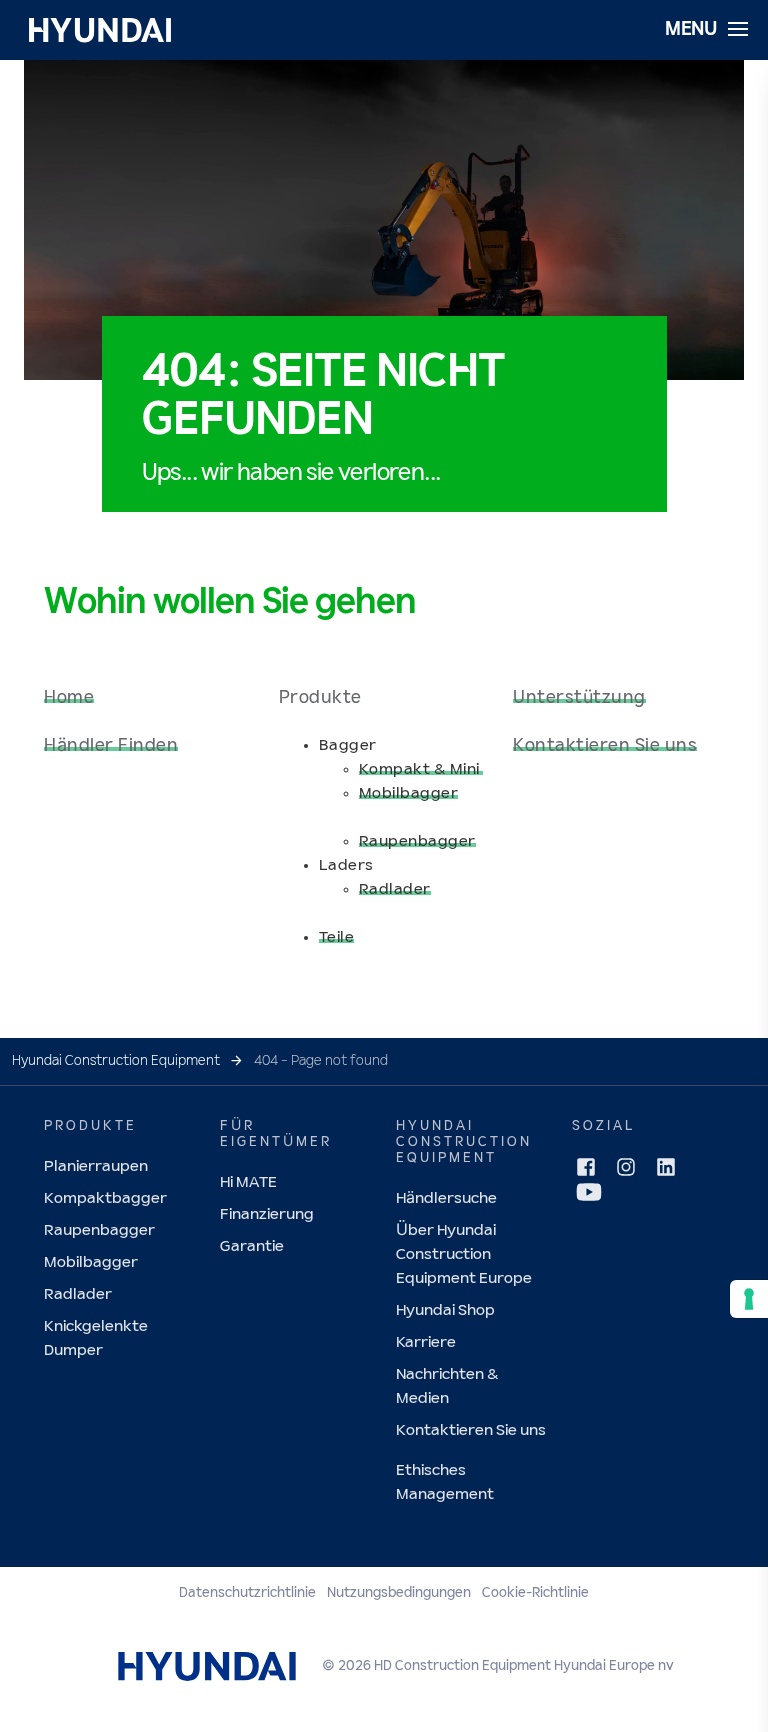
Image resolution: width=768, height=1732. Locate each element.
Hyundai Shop (445, 1310)
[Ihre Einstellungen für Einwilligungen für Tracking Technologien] (749, 1299)
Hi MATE (248, 1182)
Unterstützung (579, 698)
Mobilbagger (409, 793)
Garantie (252, 1246)
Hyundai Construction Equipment (116, 1061)
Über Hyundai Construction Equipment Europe (464, 1254)
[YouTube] (589, 1192)
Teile (337, 937)
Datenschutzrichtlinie (247, 1593)
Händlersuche (446, 1198)
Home (69, 698)
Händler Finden (111, 746)
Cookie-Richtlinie (535, 1593)
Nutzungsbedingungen (399, 1593)
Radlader (395, 889)
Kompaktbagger (105, 1198)
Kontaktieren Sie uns (605, 746)
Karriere (426, 1342)
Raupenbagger (417, 841)
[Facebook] (586, 1167)
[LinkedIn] (666, 1167)
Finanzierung (267, 1214)
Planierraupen (96, 1166)
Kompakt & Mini (421, 769)
